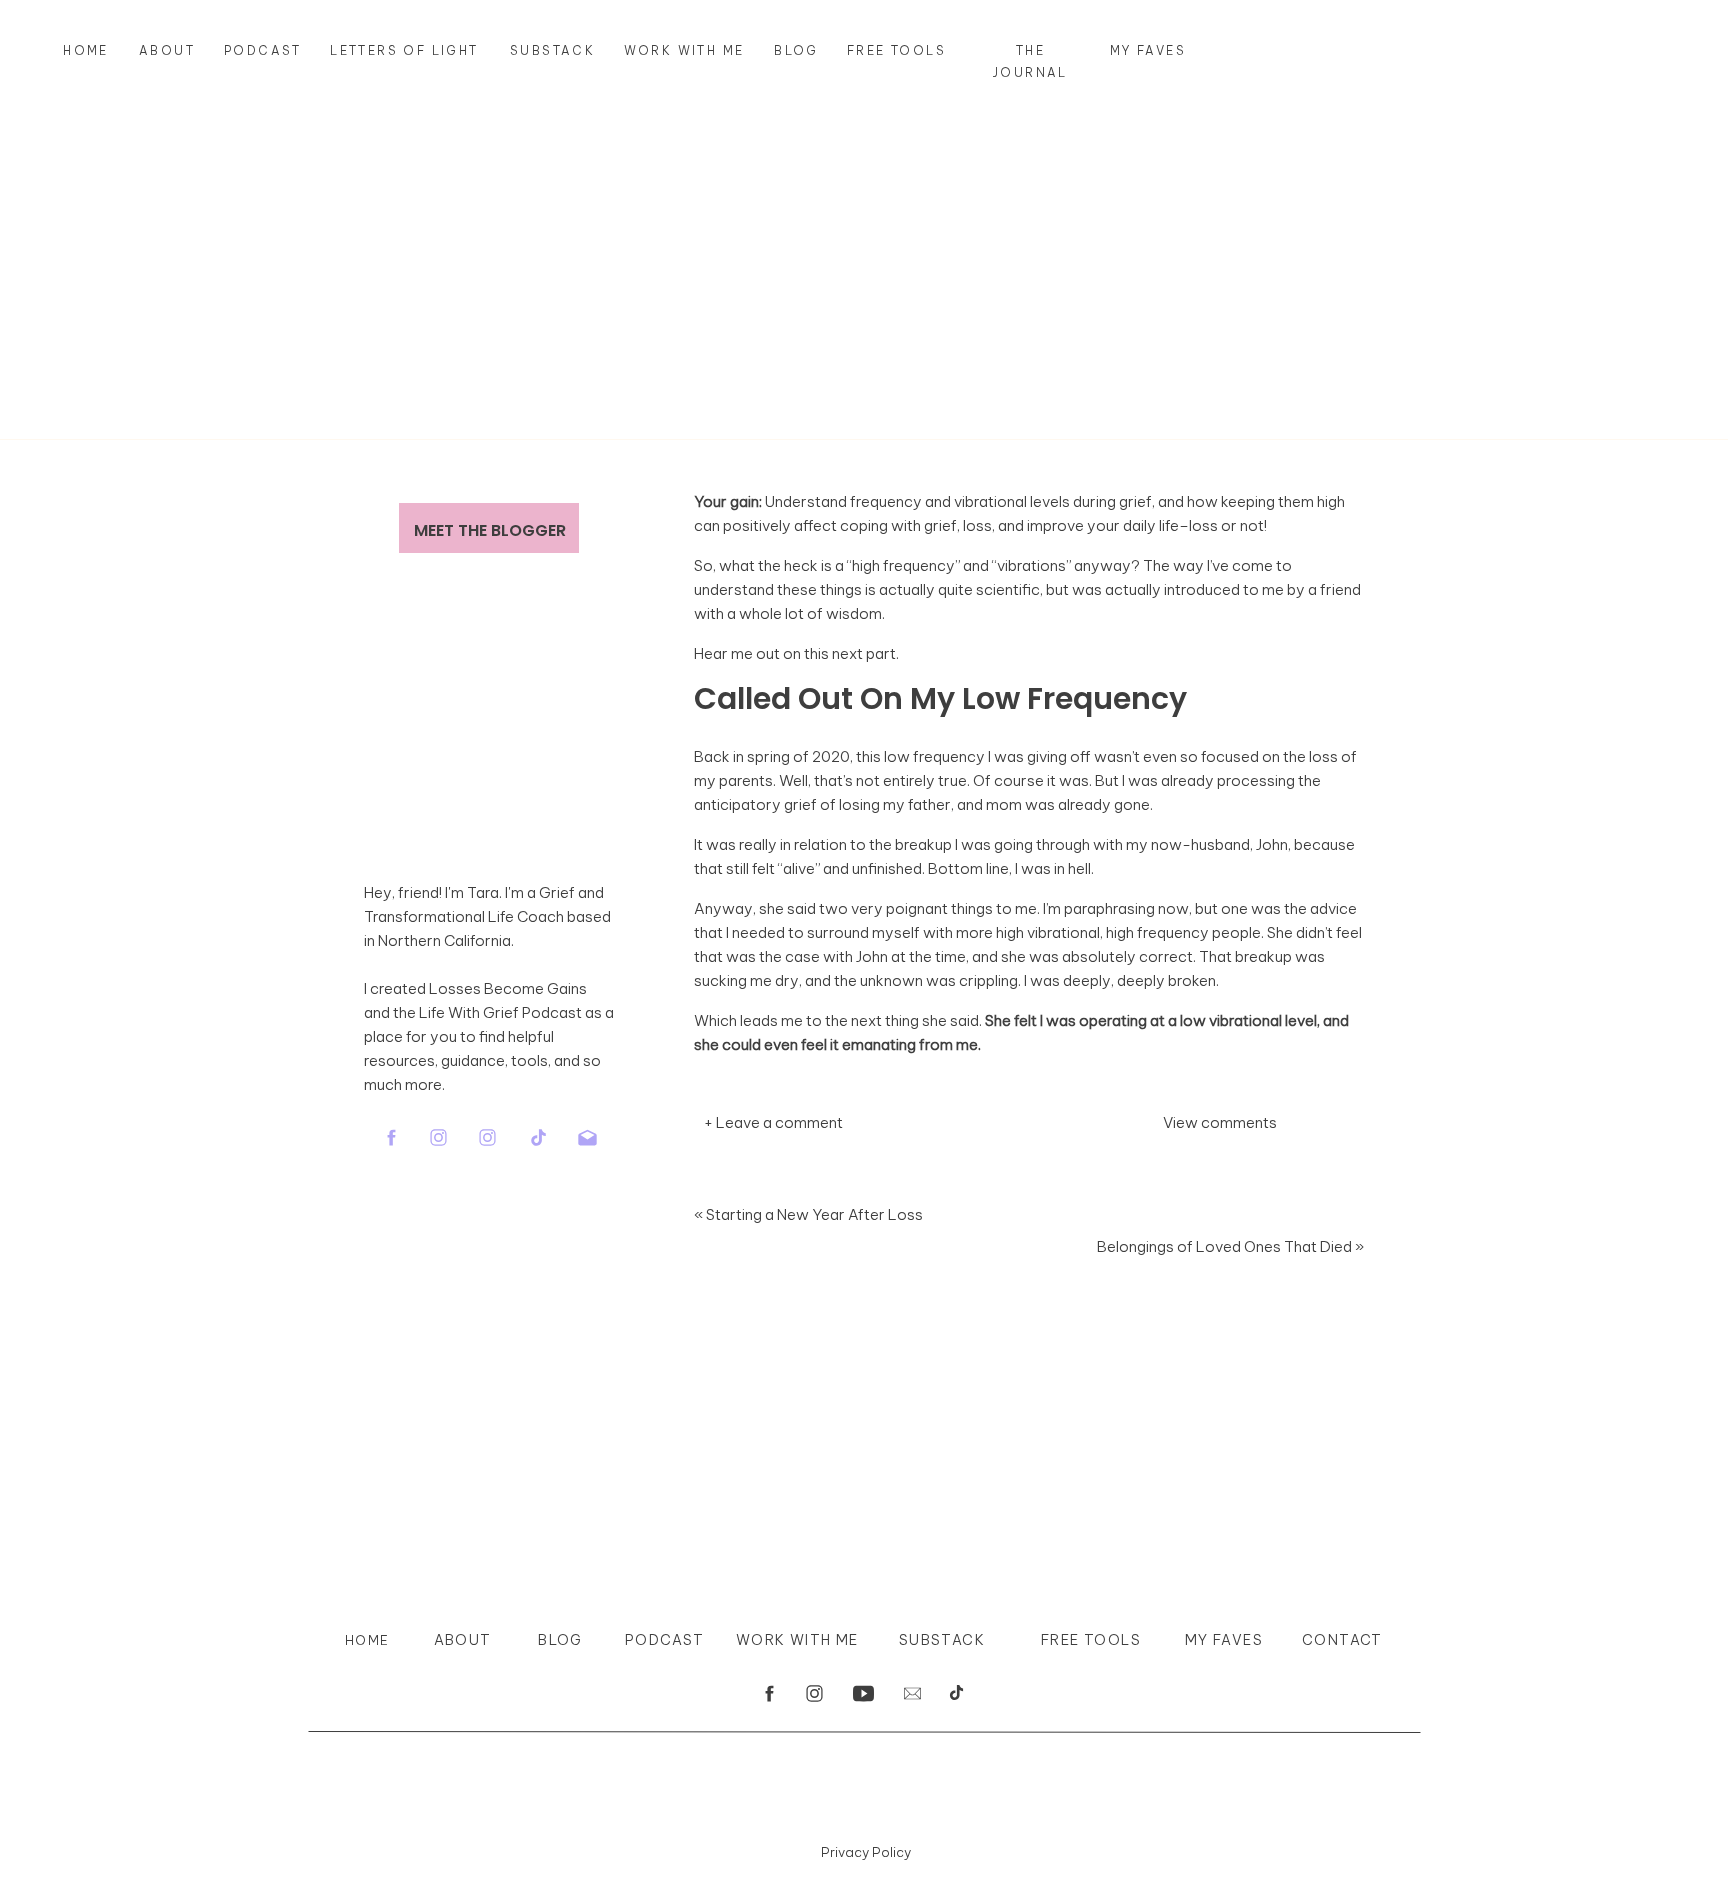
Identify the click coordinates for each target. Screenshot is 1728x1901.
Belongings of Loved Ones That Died (1224, 1246)
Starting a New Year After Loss (814, 1214)
